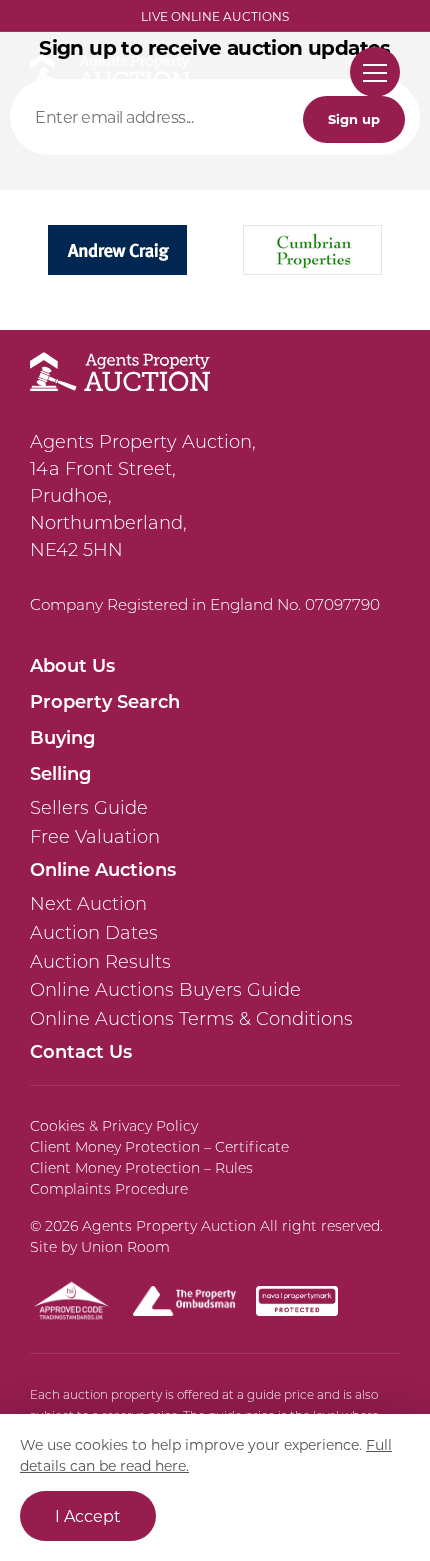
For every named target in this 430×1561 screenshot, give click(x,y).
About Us (72, 665)
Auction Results (100, 962)
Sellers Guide (89, 808)
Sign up (354, 118)
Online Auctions (103, 869)
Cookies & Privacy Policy (114, 1126)
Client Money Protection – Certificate (159, 1147)
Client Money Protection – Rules (141, 1168)
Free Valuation (95, 837)
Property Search (105, 701)
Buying (62, 737)
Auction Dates (94, 933)
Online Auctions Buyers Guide (165, 990)
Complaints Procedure (109, 1189)
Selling (60, 773)
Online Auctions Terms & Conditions (191, 1019)
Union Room (125, 1247)
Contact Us (81, 1051)
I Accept (88, 1515)
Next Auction (88, 904)
